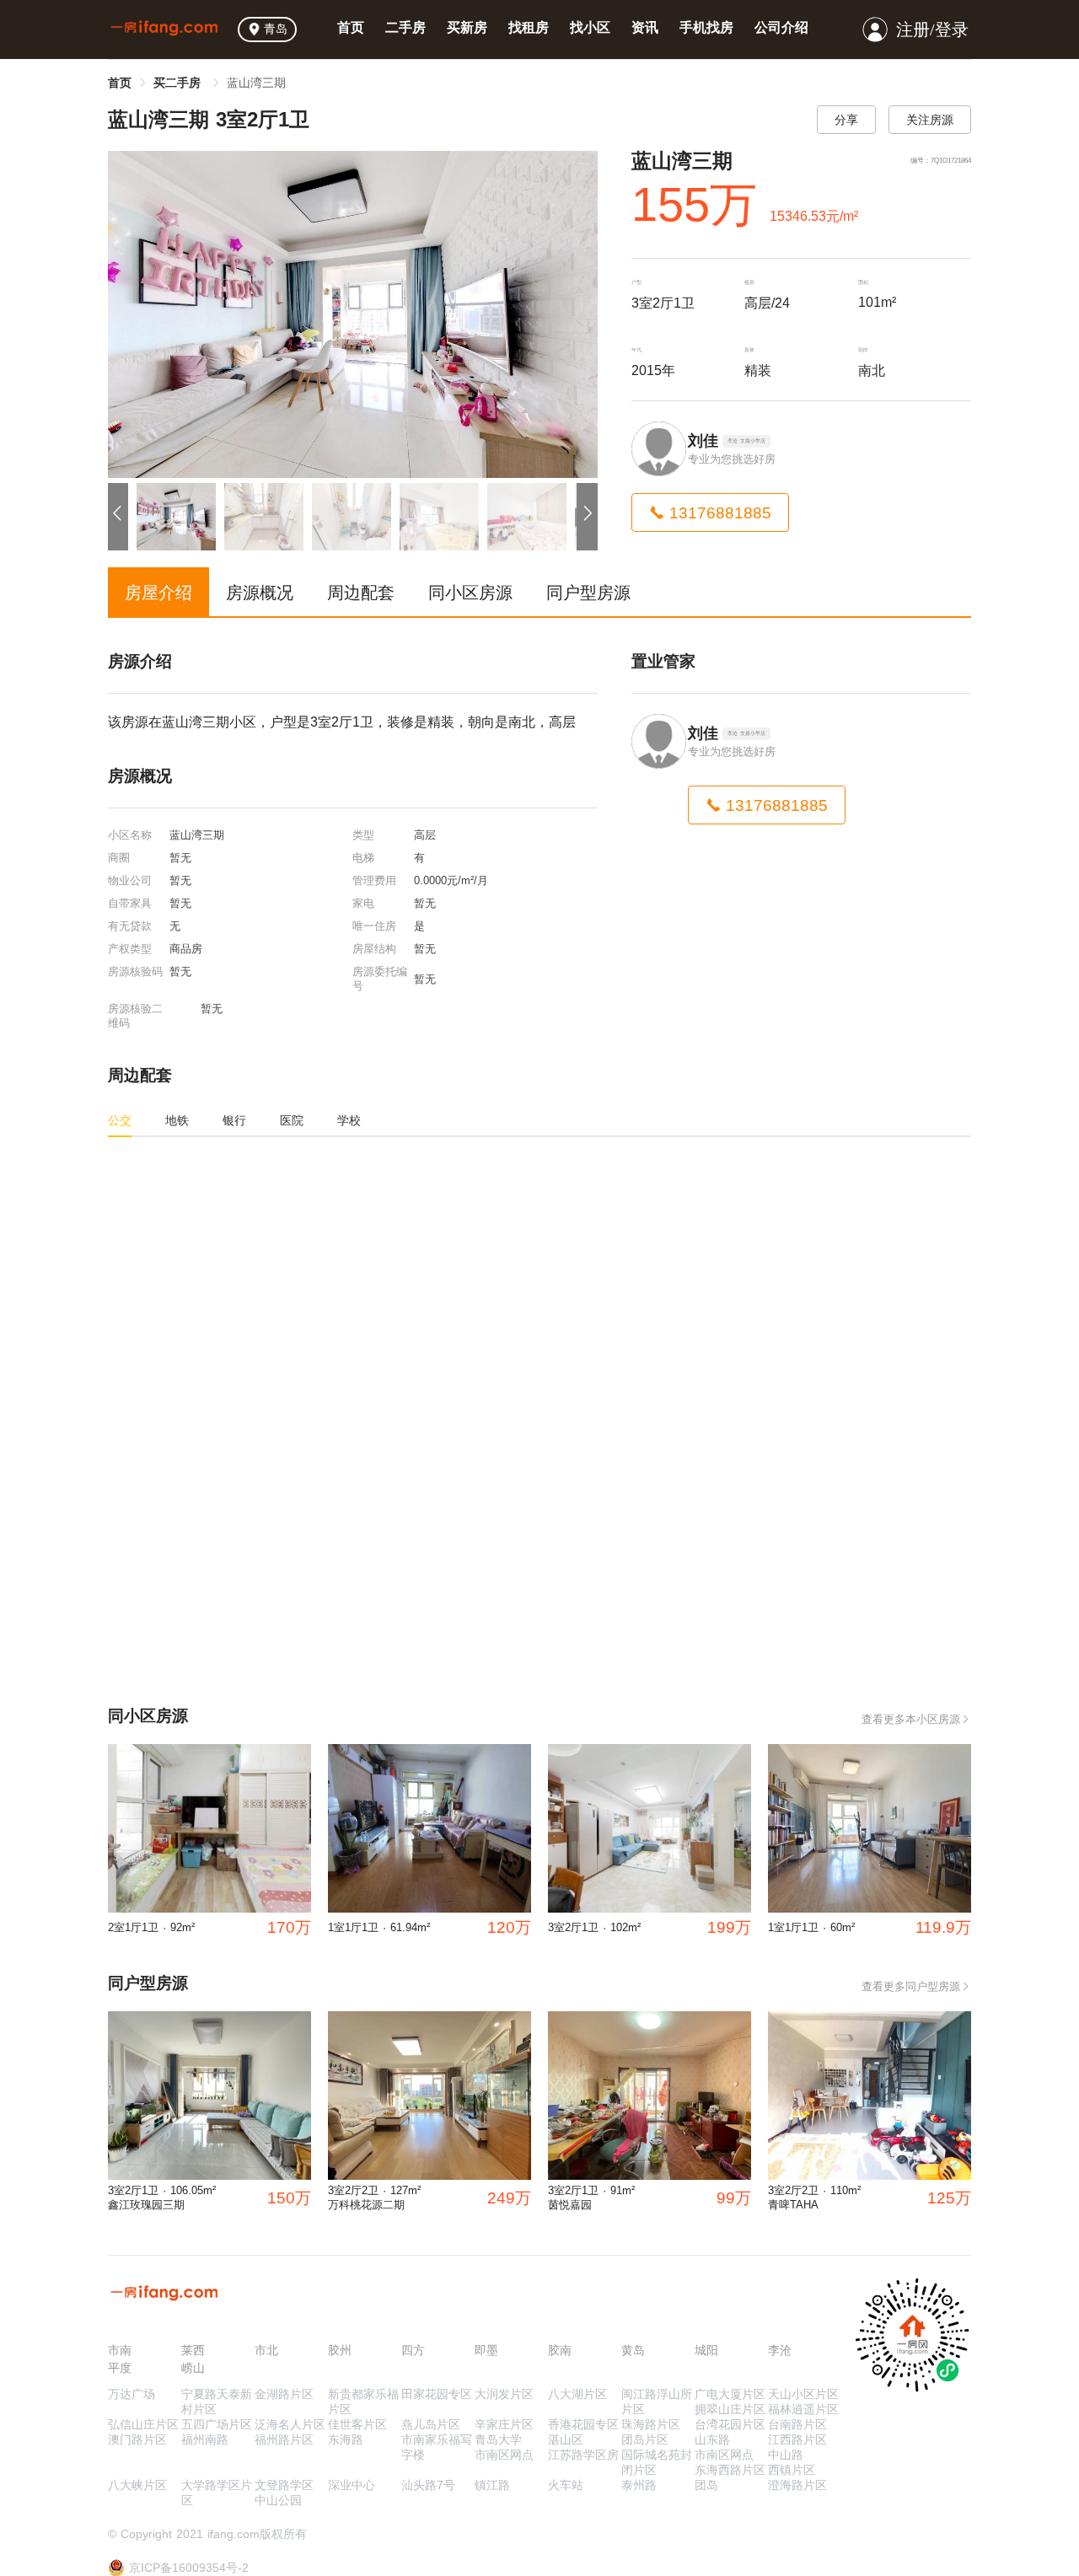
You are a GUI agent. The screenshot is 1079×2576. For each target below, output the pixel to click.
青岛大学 (498, 2439)
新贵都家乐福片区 (363, 2402)
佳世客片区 (357, 2424)
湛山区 (566, 2439)
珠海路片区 (651, 2424)
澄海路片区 (797, 2485)
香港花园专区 (583, 2424)
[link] (120, 83)
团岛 (706, 2485)
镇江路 (492, 2485)
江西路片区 (797, 2439)
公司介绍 (781, 27)
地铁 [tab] (177, 1120)
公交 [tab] (120, 1120)
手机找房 (706, 27)
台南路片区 (797, 2424)
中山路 (786, 2455)
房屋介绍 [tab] (158, 593)
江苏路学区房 (583, 2455)
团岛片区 (645, 2439)
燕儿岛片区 (431, 2424)
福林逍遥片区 (803, 2409)
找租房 (529, 27)
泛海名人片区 (290, 2424)
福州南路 (205, 2439)
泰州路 (639, 2485)
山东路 (712, 2439)
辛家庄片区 (504, 2424)
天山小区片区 (803, 2394)
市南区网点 (504, 2455)
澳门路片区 (137, 2439)
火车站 (566, 2485)
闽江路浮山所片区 (657, 2402)
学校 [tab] (349, 1120)
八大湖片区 (577, 2394)
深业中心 (352, 2485)
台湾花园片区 (730, 2424)
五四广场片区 (217, 2424)
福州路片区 (284, 2439)
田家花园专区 (437, 2394)
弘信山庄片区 (143, 2424)
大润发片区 (504, 2394)
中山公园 (278, 2500)
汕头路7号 (428, 2485)
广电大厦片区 (730, 2394)
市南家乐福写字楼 (437, 2447)
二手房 (405, 27)
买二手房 (179, 83)
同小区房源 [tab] (470, 593)
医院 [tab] (292, 1120)
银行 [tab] (234, 1120)
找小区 (590, 27)
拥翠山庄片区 (730, 2409)
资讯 (645, 27)
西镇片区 (792, 2470)
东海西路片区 (730, 2470)
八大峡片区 (137, 2485)
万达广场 (132, 2394)
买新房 (467, 27)
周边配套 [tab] (361, 593)
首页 (351, 27)
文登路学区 (284, 2485)
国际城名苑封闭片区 (657, 2462)
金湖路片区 (284, 2394)
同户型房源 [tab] (588, 593)
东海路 (346, 2439)
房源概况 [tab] (260, 593)
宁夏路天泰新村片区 (217, 2402)
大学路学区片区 (217, 2493)
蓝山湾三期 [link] (256, 83)
